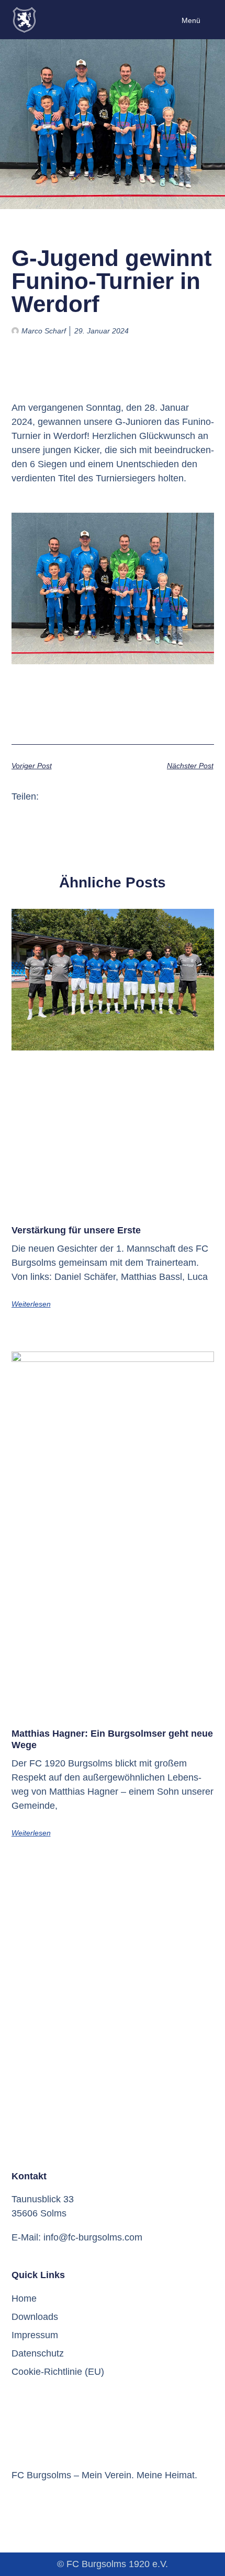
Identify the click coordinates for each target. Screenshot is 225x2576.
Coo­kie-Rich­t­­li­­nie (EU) (58, 2372)
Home (24, 2298)
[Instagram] (36, 2503)
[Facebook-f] (16, 2503)
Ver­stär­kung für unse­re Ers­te (76, 1230)
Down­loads (35, 2317)
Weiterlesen (31, 1304)
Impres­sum (35, 2335)
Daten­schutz (38, 2353)
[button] (50, 797)
